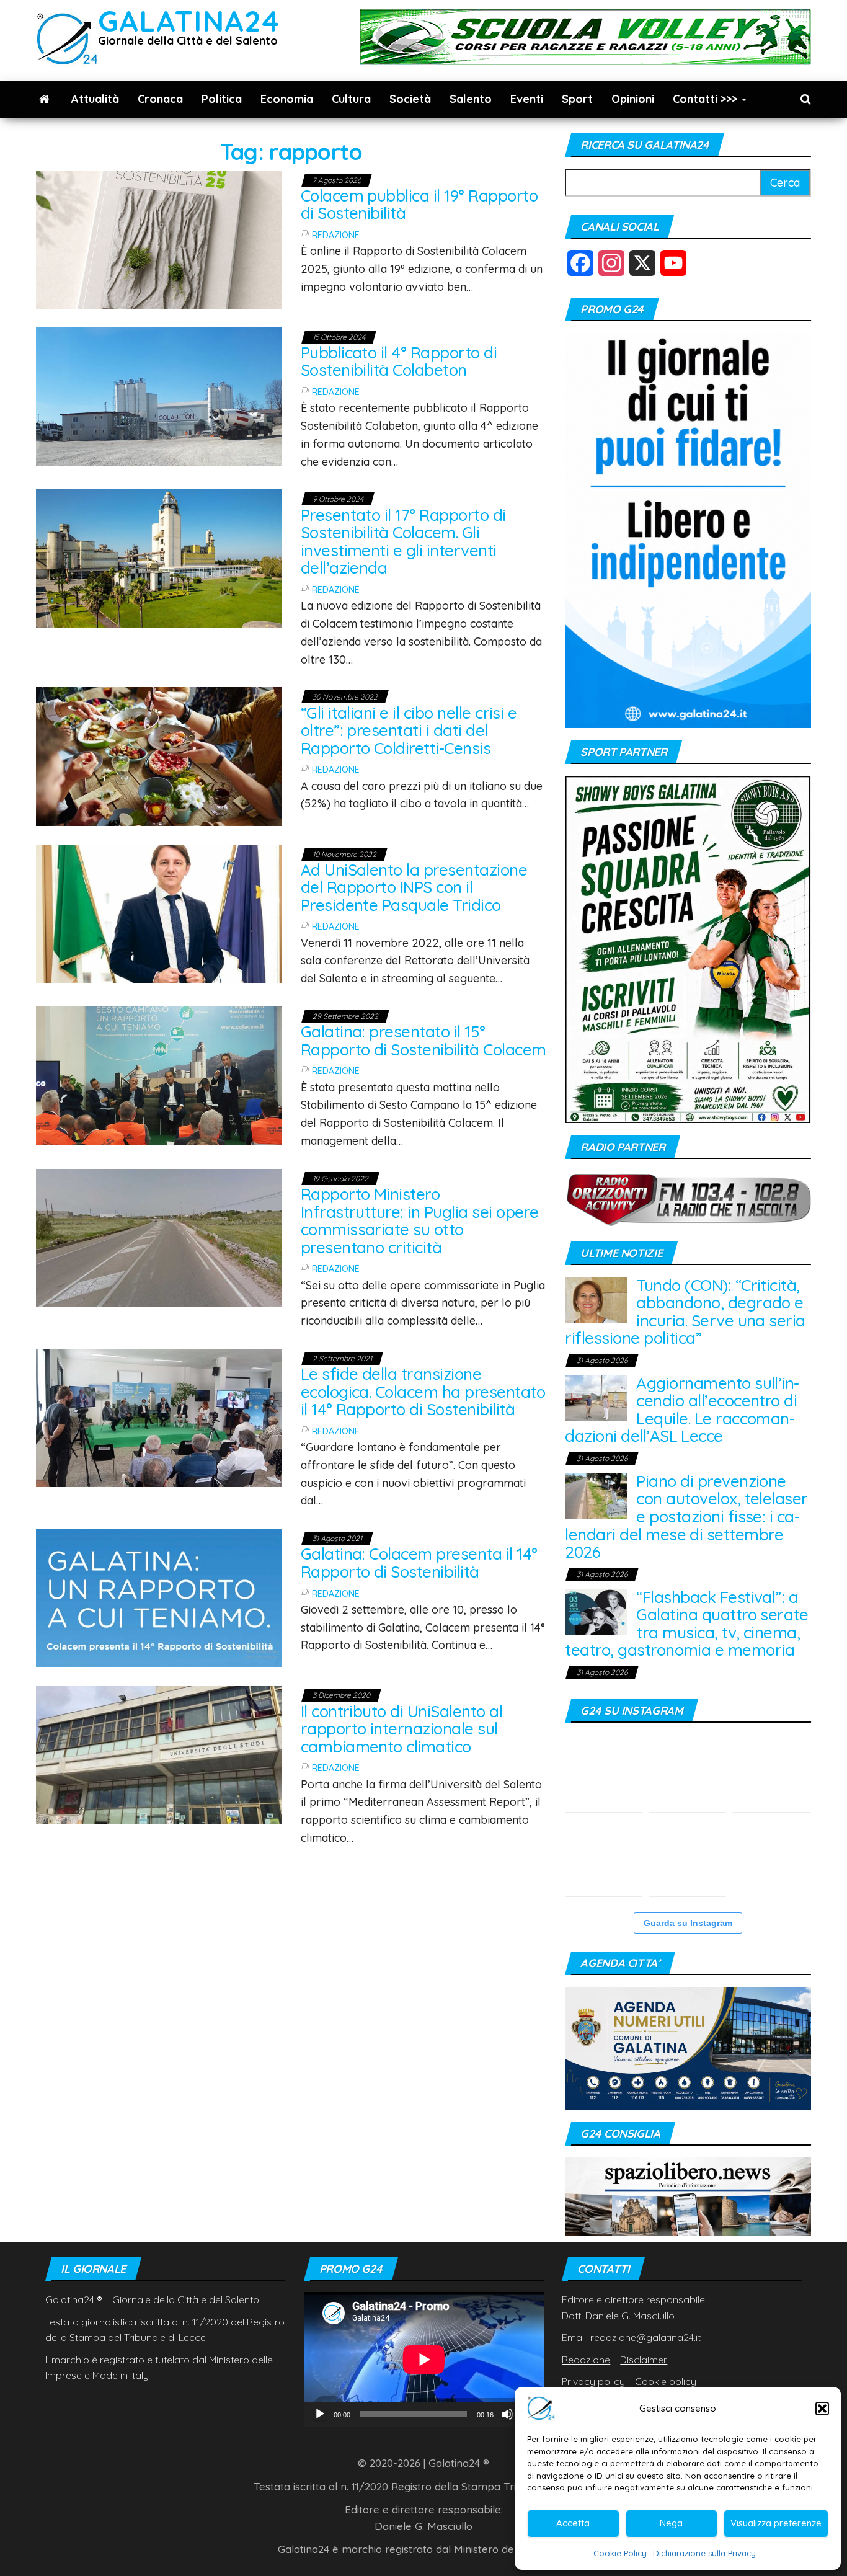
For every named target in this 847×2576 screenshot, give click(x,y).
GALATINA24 (189, 21)
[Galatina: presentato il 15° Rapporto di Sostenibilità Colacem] (159, 1074)
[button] (822, 2409)
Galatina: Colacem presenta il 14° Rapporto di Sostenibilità (419, 1563)
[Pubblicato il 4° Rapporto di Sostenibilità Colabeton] (159, 395)
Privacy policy (593, 2381)
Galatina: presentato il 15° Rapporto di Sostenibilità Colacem (423, 1041)
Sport (577, 99)
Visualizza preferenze (776, 2523)
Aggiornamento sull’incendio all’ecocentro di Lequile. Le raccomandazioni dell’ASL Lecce (682, 1410)
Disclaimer (644, 2360)
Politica (222, 99)
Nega (671, 2523)
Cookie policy (666, 2381)
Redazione (336, 235)
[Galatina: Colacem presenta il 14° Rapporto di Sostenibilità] (159, 1597)
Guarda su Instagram (688, 1923)
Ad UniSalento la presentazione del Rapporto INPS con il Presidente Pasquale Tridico (414, 887)
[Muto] (507, 2414)
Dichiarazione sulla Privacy (704, 2553)
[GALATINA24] (44, 99)
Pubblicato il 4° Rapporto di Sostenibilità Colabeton (399, 362)
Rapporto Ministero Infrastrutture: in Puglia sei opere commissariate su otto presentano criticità (420, 1221)
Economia (287, 99)
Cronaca (160, 99)
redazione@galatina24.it (645, 2337)
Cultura (351, 99)
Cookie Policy (620, 2553)
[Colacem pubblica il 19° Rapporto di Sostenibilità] (159, 238)
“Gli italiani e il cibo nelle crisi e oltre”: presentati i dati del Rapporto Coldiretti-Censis (409, 731)
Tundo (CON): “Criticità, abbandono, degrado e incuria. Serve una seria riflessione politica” (685, 1312)
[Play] (320, 2414)
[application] (424, 2359)
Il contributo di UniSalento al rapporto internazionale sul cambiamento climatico (401, 1729)
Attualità (95, 99)
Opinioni (633, 99)
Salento (471, 99)
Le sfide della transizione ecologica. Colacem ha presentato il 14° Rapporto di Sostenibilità (423, 1392)
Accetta (573, 2523)
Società (410, 99)
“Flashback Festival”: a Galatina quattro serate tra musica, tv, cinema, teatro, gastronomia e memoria (686, 1624)
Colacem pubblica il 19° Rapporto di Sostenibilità (419, 205)
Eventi (527, 99)
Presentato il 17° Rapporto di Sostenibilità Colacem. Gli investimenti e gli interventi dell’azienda (403, 542)
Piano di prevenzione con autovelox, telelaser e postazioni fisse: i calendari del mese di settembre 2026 (686, 1517)
